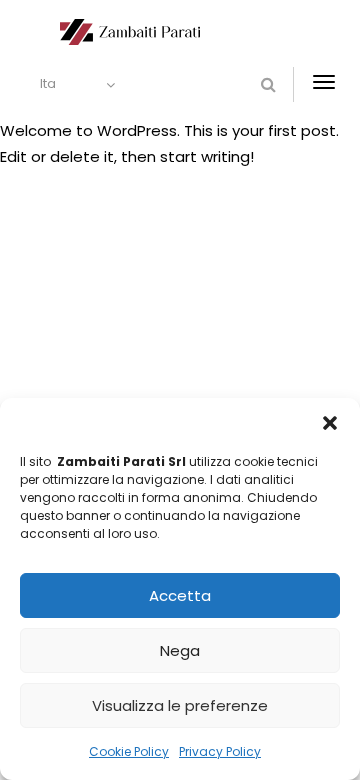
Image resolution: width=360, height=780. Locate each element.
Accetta (180, 595)
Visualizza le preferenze (180, 705)
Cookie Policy (129, 751)
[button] (330, 423)
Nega (180, 650)
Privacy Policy (220, 751)
